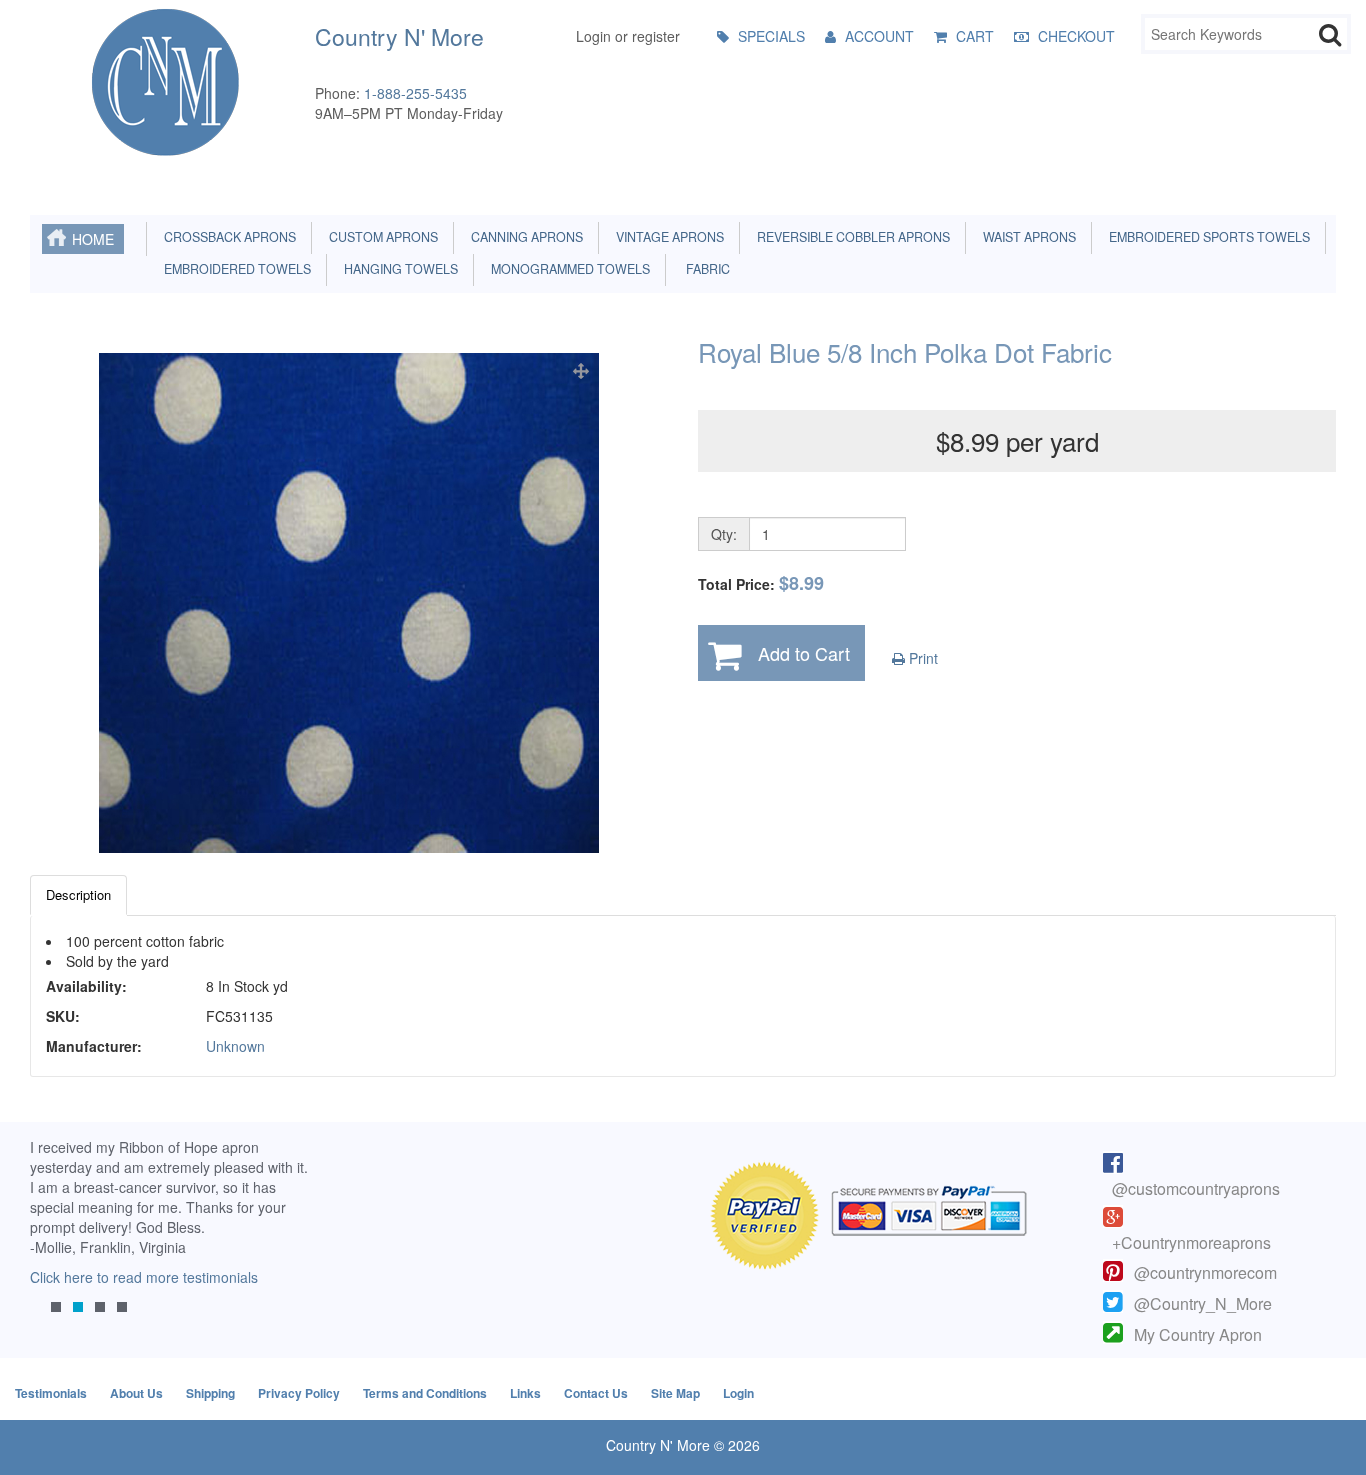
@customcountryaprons (1196, 1188)
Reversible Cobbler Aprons (850, 237)
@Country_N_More (1203, 1303)
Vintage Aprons (667, 237)
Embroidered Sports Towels (1206, 237)
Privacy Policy (299, 1393)
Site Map (675, 1393)
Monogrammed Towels (567, 269)
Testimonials (51, 1393)
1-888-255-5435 (415, 93)
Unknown (235, 1046)
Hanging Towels (398, 269)
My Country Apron (1198, 1334)
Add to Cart (804, 653)
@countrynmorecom (1205, 1272)
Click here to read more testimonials (144, 1277)
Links (525, 1393)
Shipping (210, 1393)
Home (93, 239)
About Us (136, 1393)
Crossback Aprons (227, 237)
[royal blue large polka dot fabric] (349, 603)
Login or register (628, 36)
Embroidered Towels (234, 269)
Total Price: (761, 583)
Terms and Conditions (425, 1393)
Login (738, 1393)
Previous (55, 1242)
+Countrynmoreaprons (1191, 1242)
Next (287, 1242)
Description (78, 894)
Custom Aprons (380, 237)
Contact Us (596, 1393)
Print (921, 658)
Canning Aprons (524, 237)
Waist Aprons (1026, 237)
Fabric (703, 269)
